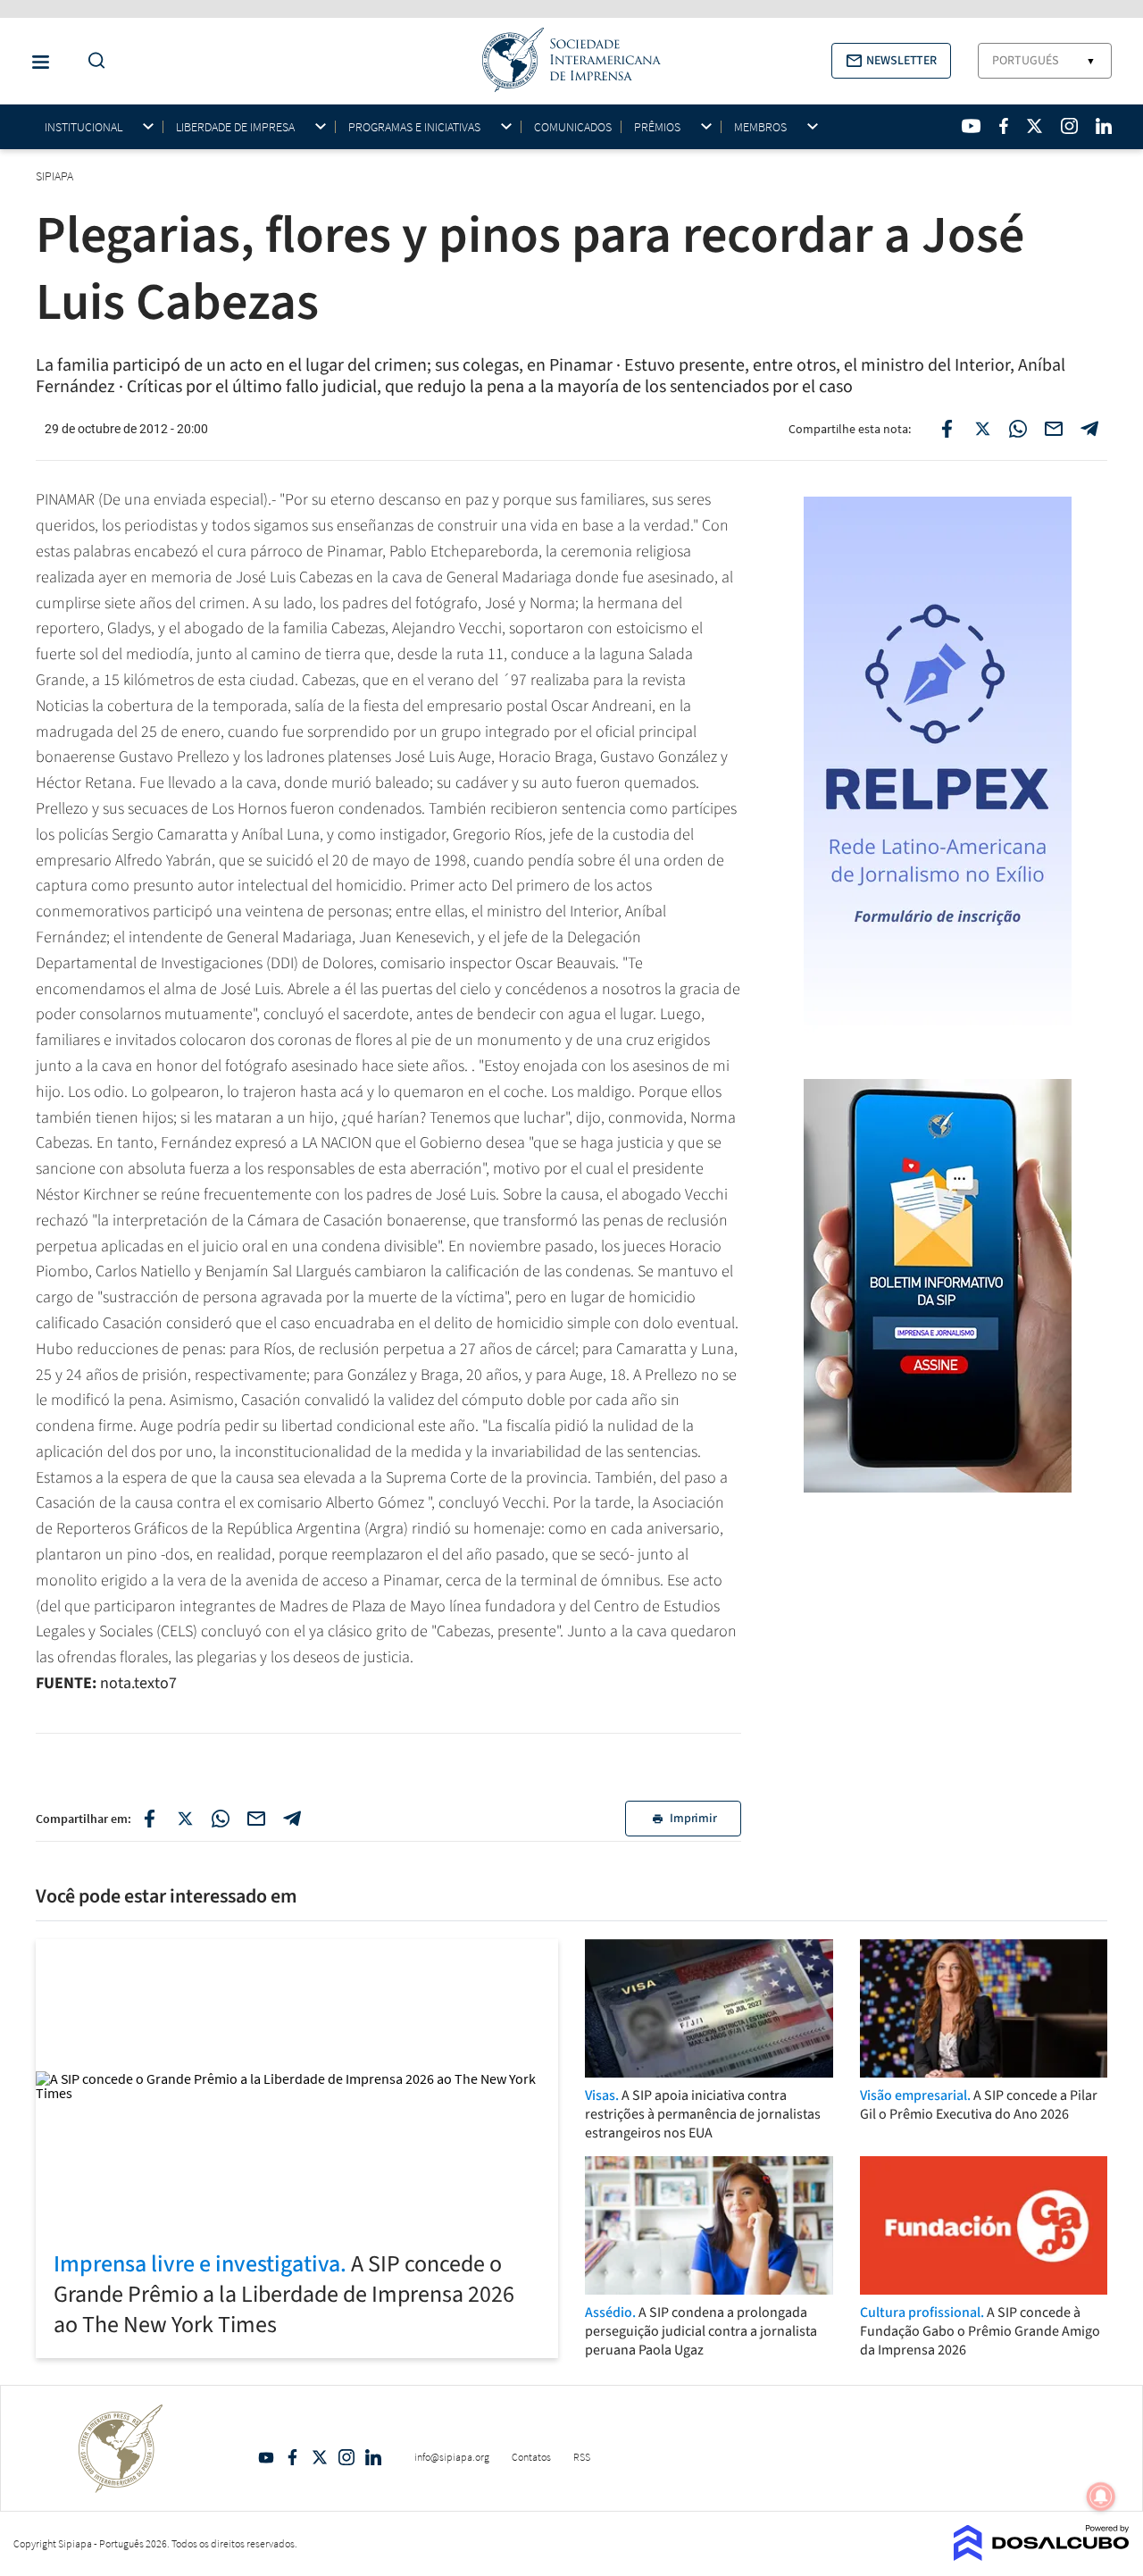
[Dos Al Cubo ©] (1042, 2555)
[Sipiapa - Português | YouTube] (971, 126)
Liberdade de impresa (235, 127)
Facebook (293, 2457)
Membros (760, 127)
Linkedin (373, 2457)
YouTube (266, 2457)
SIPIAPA (56, 176)
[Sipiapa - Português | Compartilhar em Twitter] (982, 429)
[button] (891, 61)
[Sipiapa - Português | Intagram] (1069, 126)
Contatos (531, 2457)
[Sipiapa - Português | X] (1035, 126)
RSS (582, 2457)
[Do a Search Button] (92, 61)
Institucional (83, 127)
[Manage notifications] (1101, 2497)
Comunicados (573, 127)
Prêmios (657, 127)
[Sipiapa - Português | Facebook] (1004, 126)
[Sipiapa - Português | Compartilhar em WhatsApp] (1018, 429)
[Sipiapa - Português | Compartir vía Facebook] (149, 1819)
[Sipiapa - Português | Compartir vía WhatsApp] (221, 1819)
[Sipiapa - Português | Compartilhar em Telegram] (1089, 429)
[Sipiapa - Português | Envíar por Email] (1054, 429)
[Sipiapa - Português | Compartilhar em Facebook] (947, 429)
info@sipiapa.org (452, 2457)
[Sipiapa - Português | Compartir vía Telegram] (292, 1819)
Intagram (346, 2457)
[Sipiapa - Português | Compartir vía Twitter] (185, 1819)
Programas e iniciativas (414, 127)
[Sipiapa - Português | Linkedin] (1104, 126)
